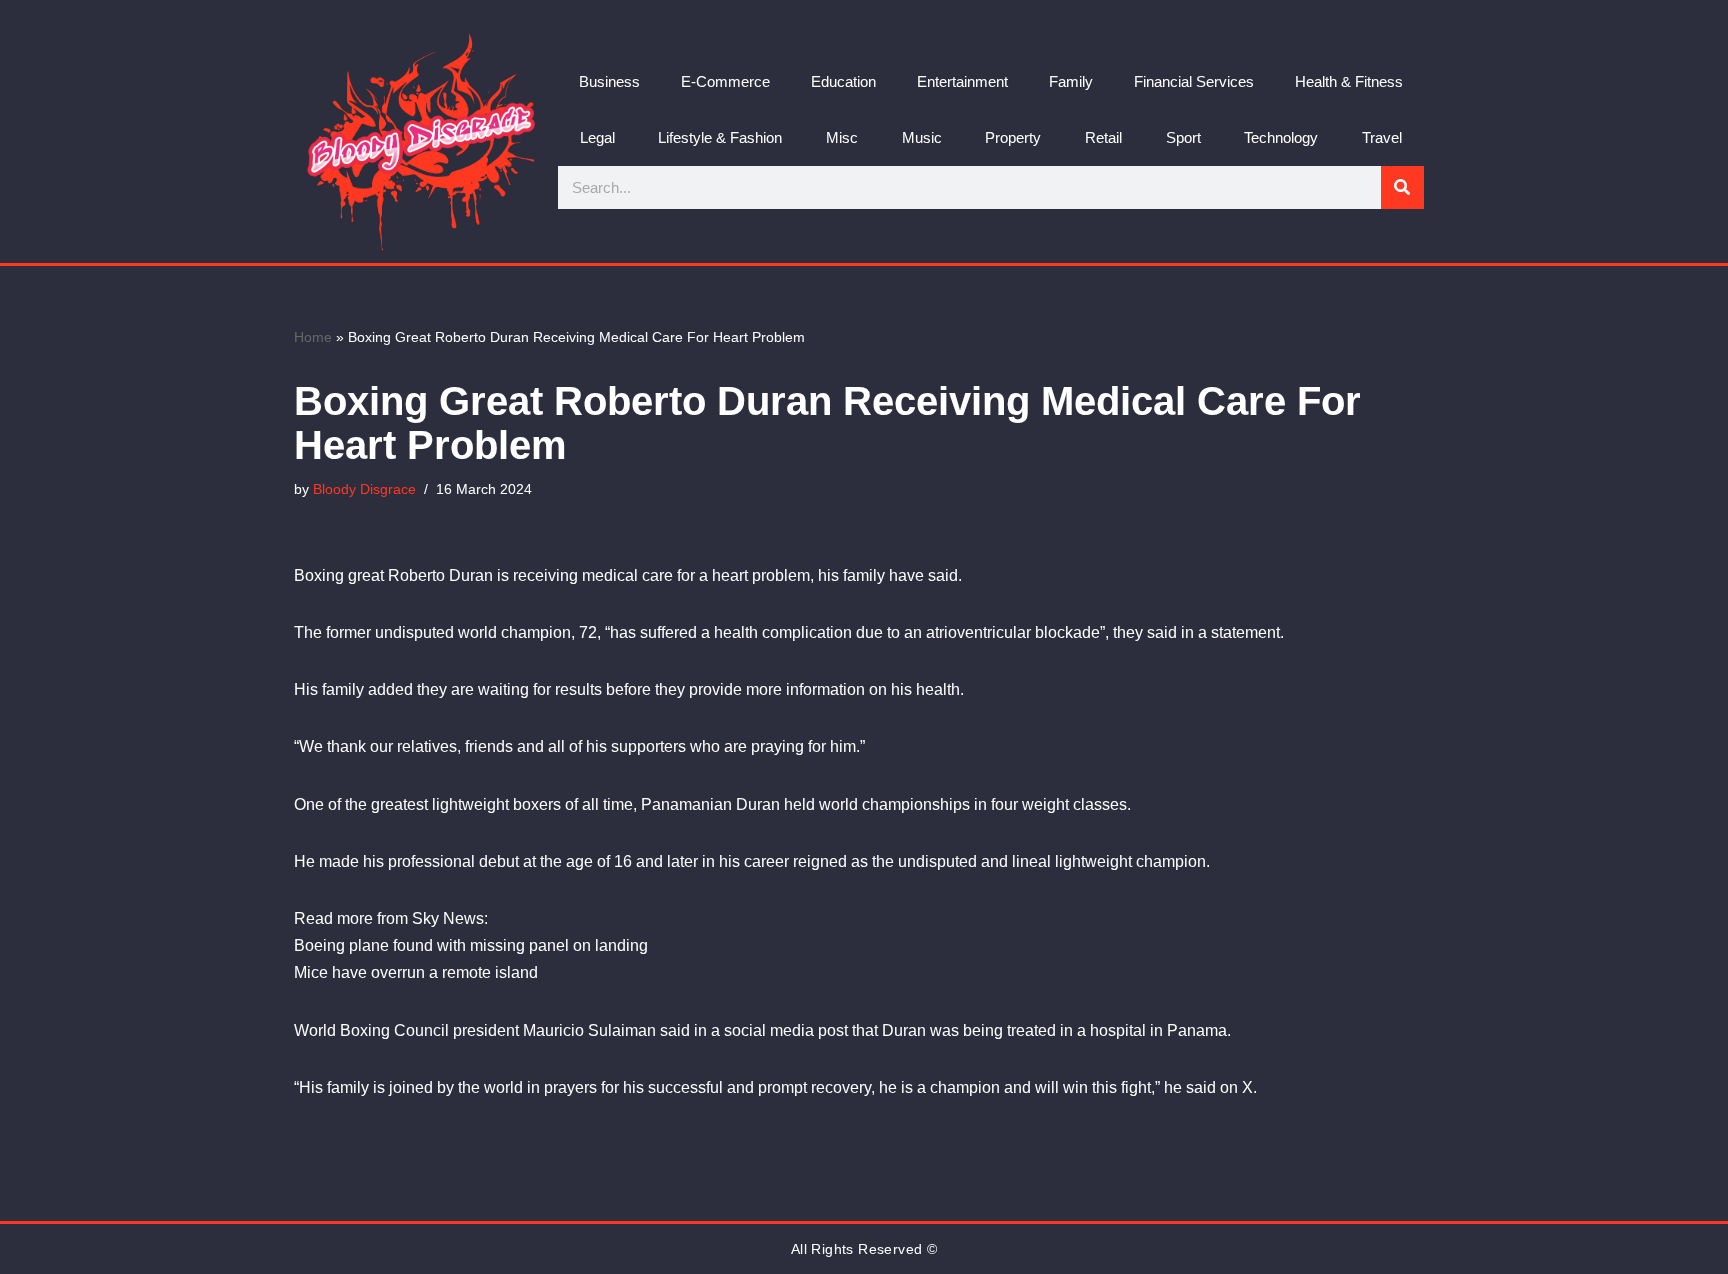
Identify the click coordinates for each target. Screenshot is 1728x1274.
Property (1013, 137)
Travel (1382, 137)
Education (843, 81)
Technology (1281, 137)
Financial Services (1194, 81)
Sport (1183, 137)
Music (922, 137)
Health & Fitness (1349, 81)
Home (313, 337)
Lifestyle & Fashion (720, 137)
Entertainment (962, 81)
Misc (842, 137)
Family (1071, 81)
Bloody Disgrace (364, 489)
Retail (1103, 137)
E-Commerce (725, 81)
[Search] (1402, 187)
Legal (597, 137)
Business (609, 81)
